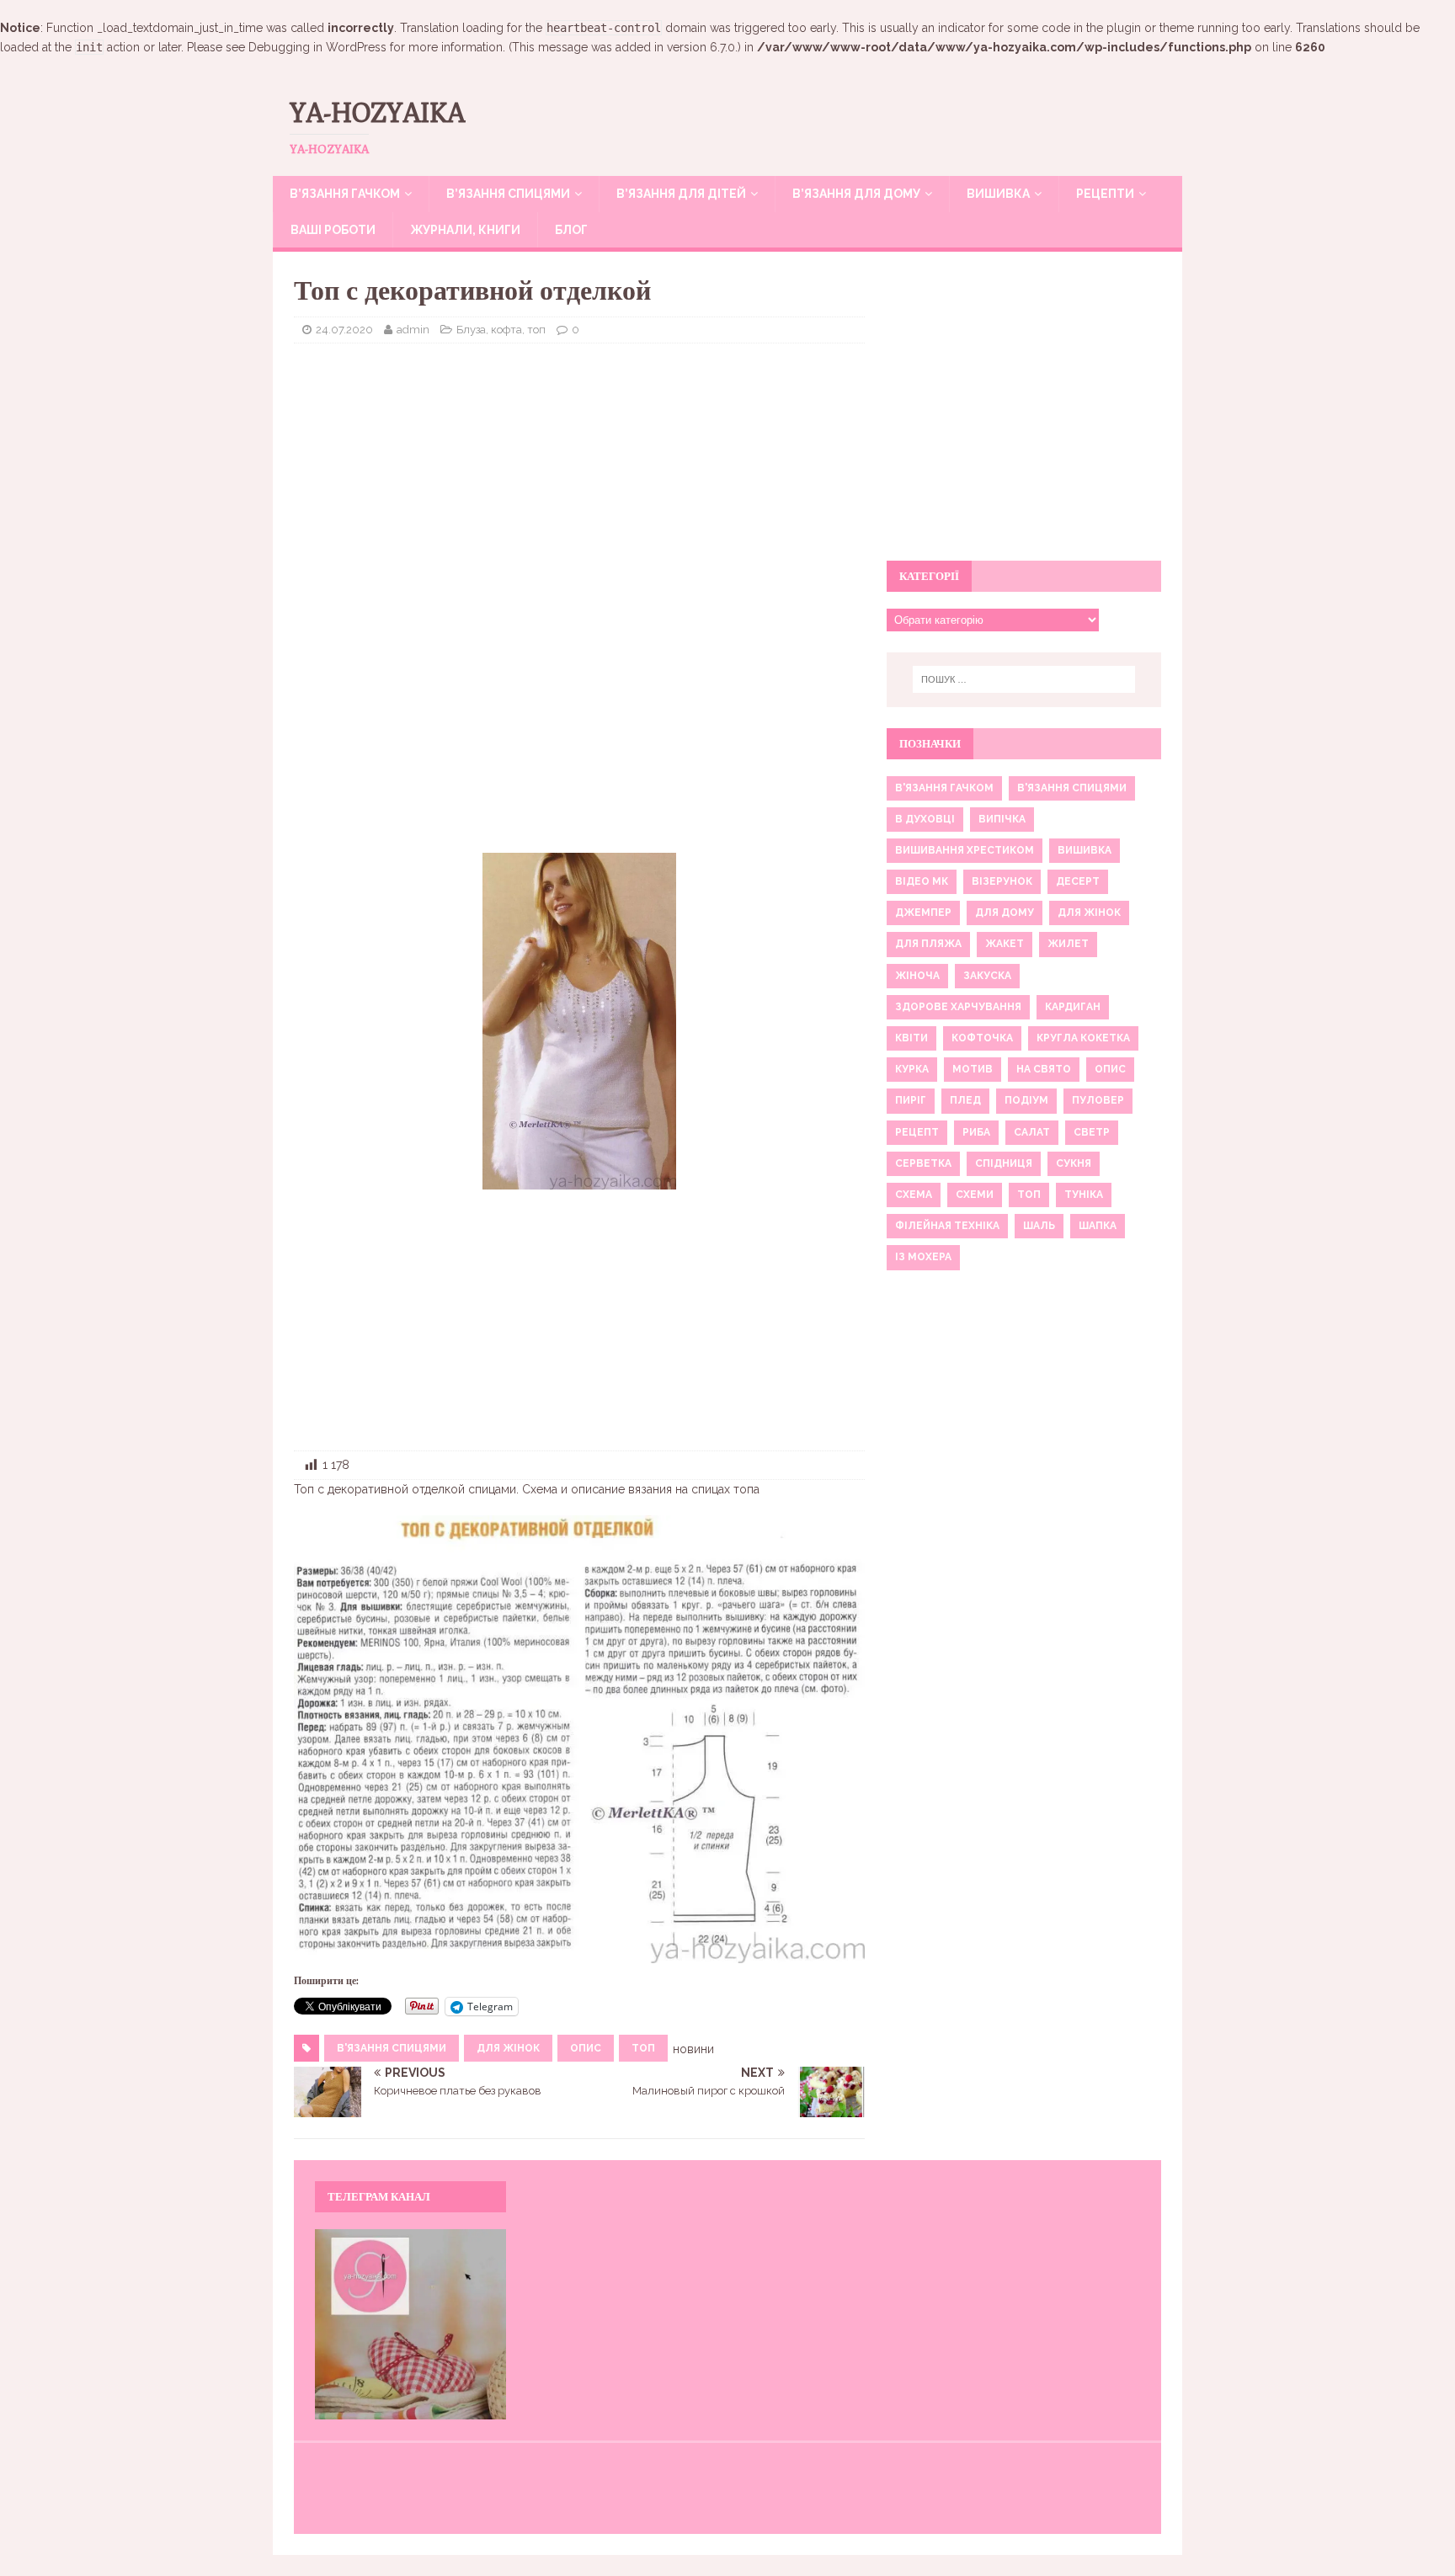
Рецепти (1105, 194)
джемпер (923, 913)
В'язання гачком (944, 788)
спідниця (1004, 1163)
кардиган (1073, 1007)
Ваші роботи (333, 230)
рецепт (917, 1132)
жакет (1005, 944)
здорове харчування (958, 1007)
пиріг (911, 1100)
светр (1092, 1132)
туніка (1084, 1195)
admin (413, 330)
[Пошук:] (1024, 679)
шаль (1039, 1226)
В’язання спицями (508, 194)
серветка (923, 1163)
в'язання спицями (392, 2048)
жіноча (917, 976)
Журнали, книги (465, 230)
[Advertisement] (579, 478)
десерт (1078, 881)
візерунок (1002, 881)
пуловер (1098, 1100)
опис (586, 2048)
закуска (987, 976)
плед (965, 1100)
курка (912, 1069)
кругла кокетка (1083, 1038)
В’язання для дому (856, 194)
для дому (1005, 913)
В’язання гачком (345, 194)
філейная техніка (947, 1226)
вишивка (1085, 850)
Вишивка (998, 194)
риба (976, 1132)
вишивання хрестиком (965, 850)
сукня (1074, 1163)
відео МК (922, 881)
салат (1032, 1132)
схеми (975, 1195)
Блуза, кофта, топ (501, 330)
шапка (1098, 1226)
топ (643, 2048)
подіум (1026, 1100)
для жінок (508, 2048)
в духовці (925, 819)
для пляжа (928, 944)
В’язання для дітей (681, 194)
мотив (973, 1069)
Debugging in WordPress (317, 47)
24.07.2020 (344, 330)
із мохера (923, 1257)
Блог (571, 230)
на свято (1044, 1069)
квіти (911, 1038)
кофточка (982, 1038)
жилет (1068, 944)
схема (914, 1195)
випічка (1002, 819)
